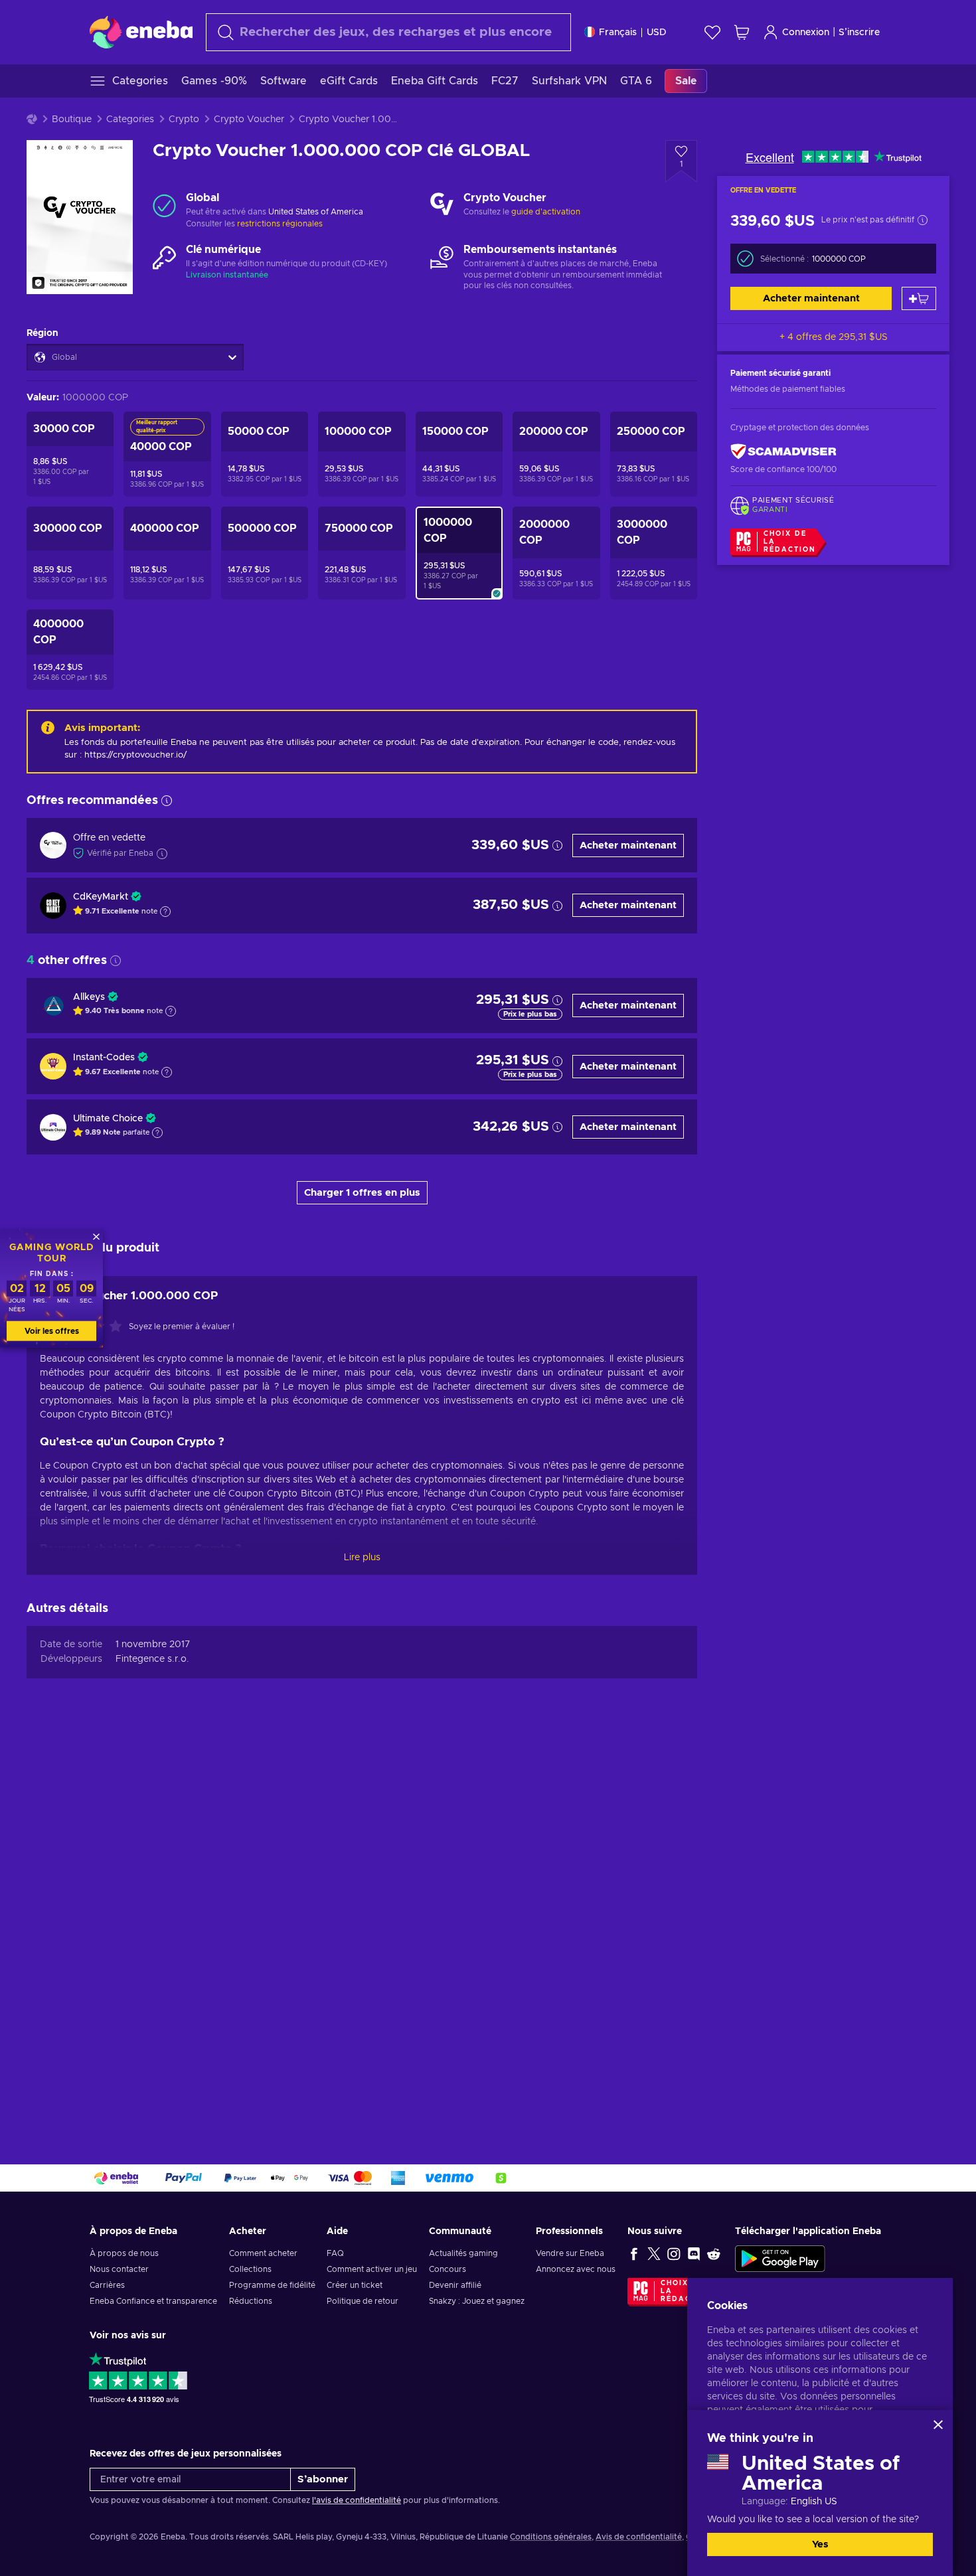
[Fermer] (938, 2425)
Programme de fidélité (272, 2285)
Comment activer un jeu (372, 2269)
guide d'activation (546, 212)
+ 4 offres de (834, 337)
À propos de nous (124, 2253)
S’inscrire (859, 33)
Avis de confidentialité (639, 2537)
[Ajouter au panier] (919, 298)
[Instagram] (674, 2253)
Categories (130, 120)
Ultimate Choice (108, 1119)
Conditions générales (551, 2537)
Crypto (184, 120)
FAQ (335, 2253)
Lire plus (362, 1558)
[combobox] (388, 32)
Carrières (107, 2285)
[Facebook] (634, 2253)
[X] (654, 2253)
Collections (250, 2269)
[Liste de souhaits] (712, 32)
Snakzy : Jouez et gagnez (477, 2301)
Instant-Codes (104, 1058)
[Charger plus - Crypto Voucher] (442, 205)
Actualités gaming (463, 2253)
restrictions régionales (280, 224)
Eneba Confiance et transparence (153, 2301)
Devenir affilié (455, 2285)
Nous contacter (119, 2269)
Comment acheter (263, 2253)
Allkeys (89, 997)
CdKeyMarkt (101, 897)
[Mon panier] (742, 32)
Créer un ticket (355, 2285)
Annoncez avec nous (576, 2269)
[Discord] (694, 2253)
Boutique (72, 120)
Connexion (806, 33)
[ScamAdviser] (783, 452)
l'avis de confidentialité (357, 2500)
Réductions (251, 2301)
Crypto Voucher (249, 120)
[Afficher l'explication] (165, 912)
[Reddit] (714, 2253)
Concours (447, 2269)
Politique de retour (363, 2301)
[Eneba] (141, 32)
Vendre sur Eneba (570, 2253)
